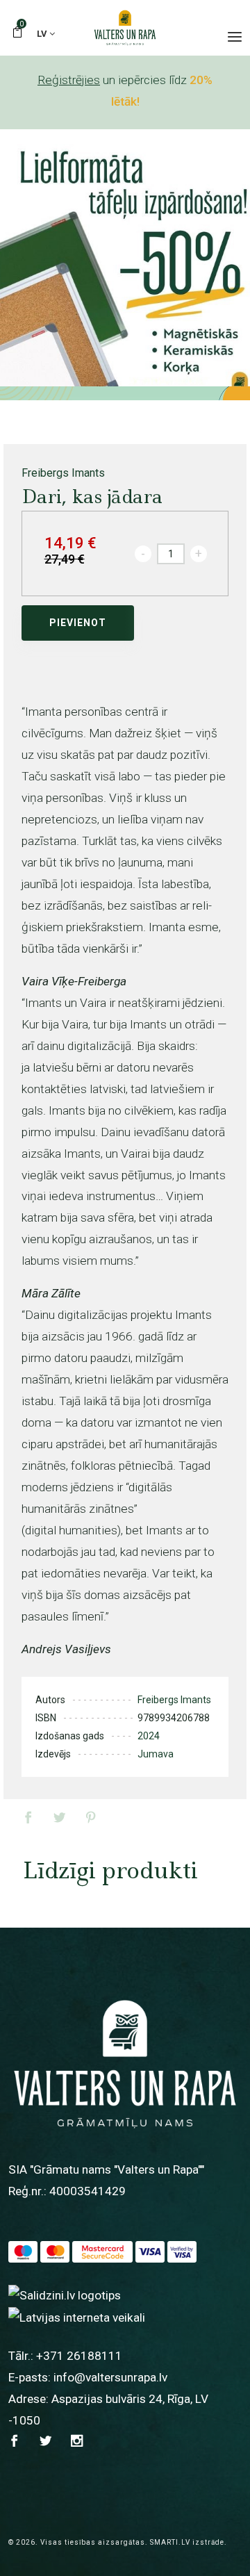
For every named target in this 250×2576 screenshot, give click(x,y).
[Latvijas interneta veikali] (77, 2317)
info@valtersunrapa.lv (110, 2377)
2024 (149, 1736)
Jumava (156, 1754)
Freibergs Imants (63, 473)
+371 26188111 (79, 2356)
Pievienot (78, 623)
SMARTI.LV (170, 2542)
